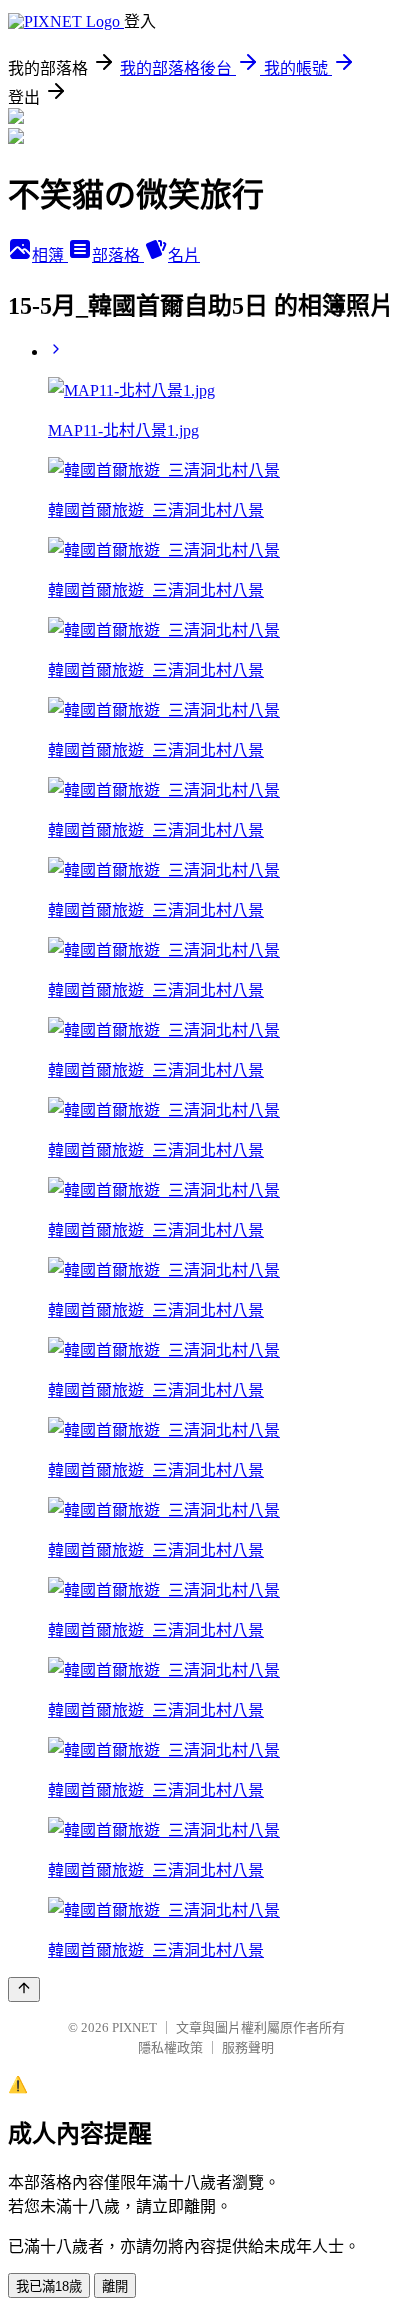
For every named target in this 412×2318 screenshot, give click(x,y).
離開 (115, 2286)
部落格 (118, 255)
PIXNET (134, 2027)
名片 (184, 255)
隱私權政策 (170, 2047)
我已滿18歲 (49, 2286)
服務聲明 (248, 2047)
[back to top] (24, 1989)
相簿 (50, 255)
